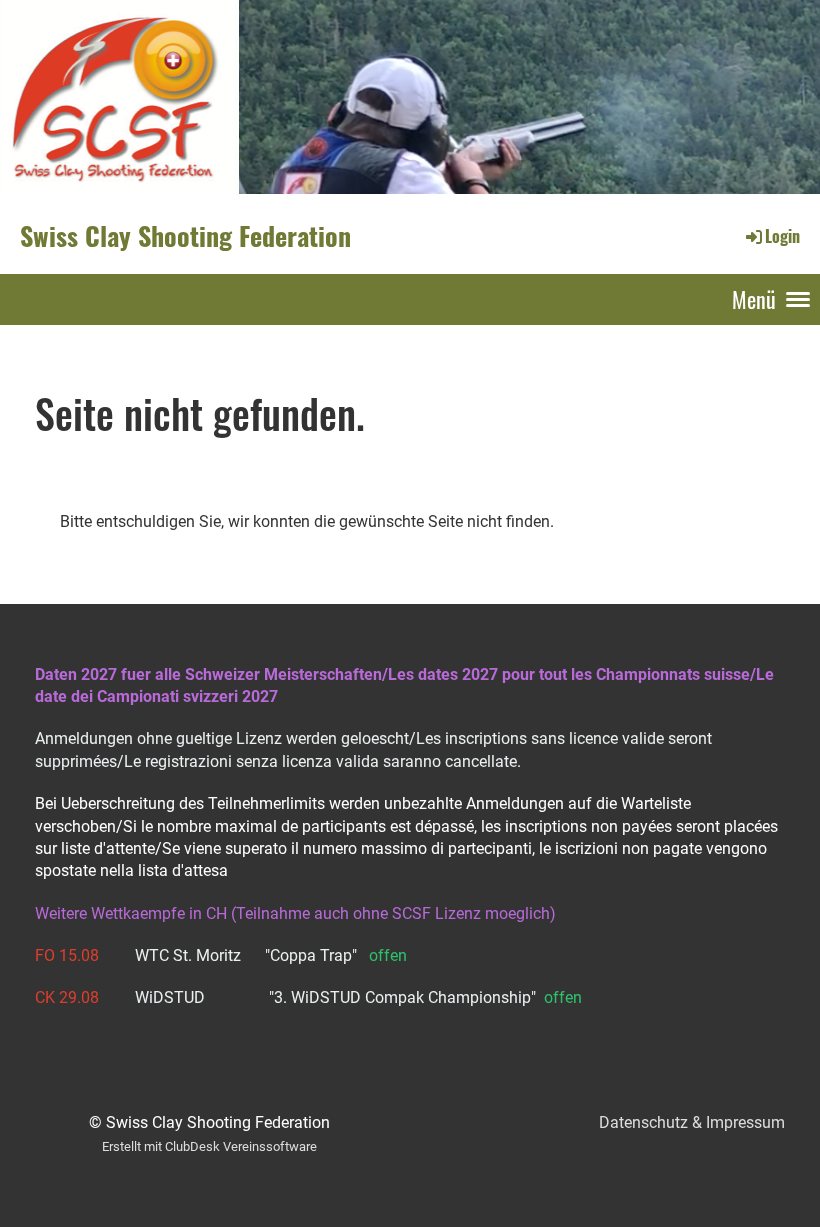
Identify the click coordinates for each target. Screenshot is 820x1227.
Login (782, 236)
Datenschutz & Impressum (692, 1122)
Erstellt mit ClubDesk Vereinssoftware (209, 1146)
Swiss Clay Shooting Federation (185, 236)
